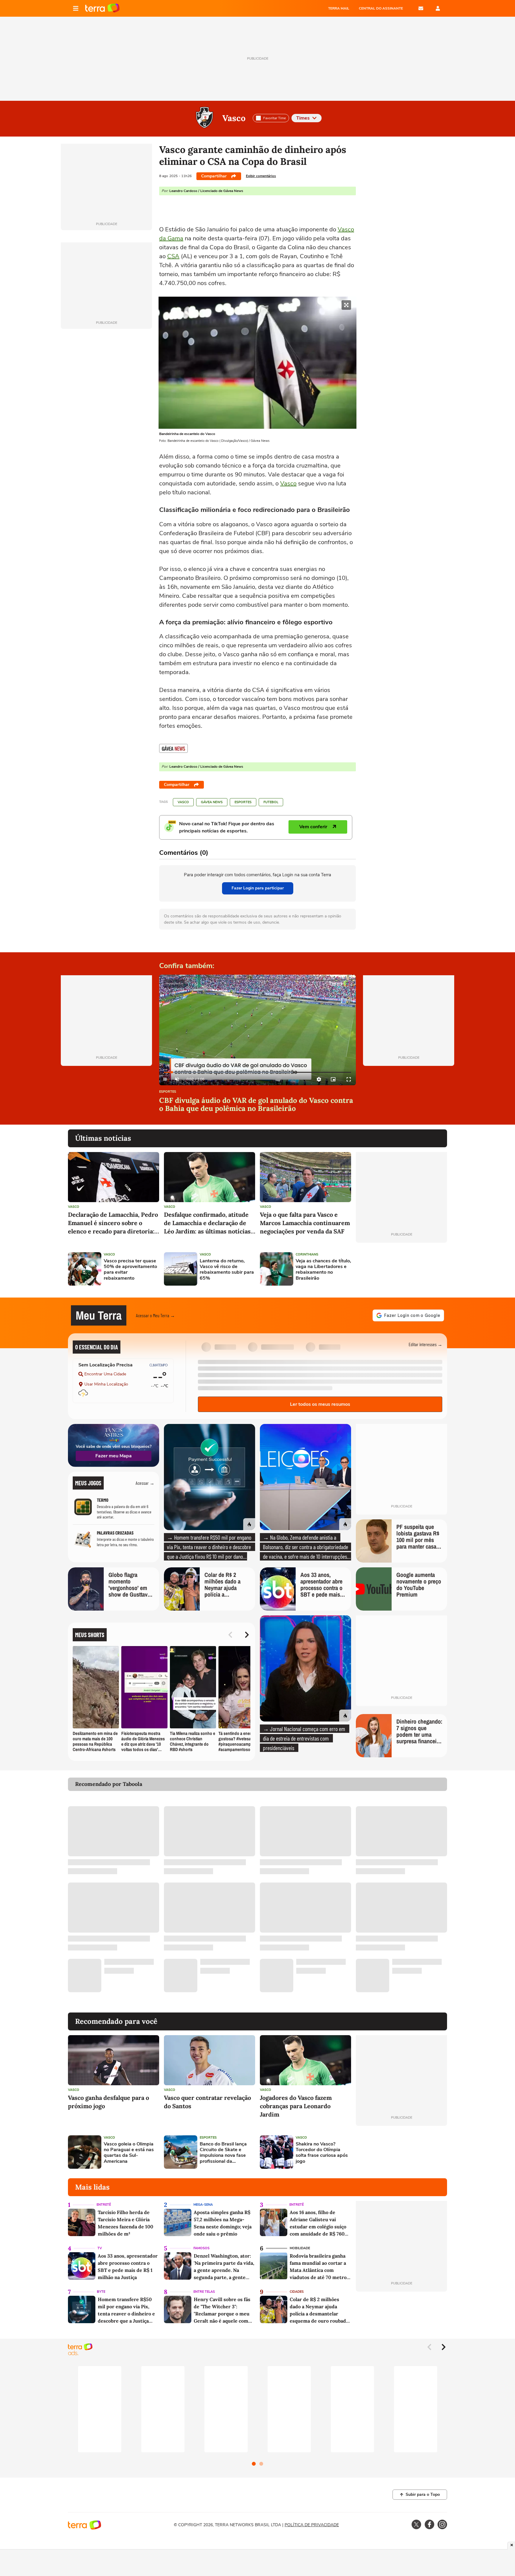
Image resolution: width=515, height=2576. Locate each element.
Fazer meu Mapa (114, 1456)
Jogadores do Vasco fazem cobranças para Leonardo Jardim (296, 2106)
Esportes (243, 802)
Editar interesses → (425, 1344)
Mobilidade (300, 2248)
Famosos (201, 2248)
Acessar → (145, 1483)
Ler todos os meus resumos (320, 1404)
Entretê (104, 2205)
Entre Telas (204, 2292)
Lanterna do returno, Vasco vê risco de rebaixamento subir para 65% (227, 1270)
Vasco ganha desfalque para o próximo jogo (108, 2102)
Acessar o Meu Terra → (155, 1315)
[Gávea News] (173, 748)
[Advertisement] (401, 1269)
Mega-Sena (203, 2205)
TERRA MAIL (339, 8)
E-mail (421, 8)
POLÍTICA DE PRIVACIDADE (312, 2525)
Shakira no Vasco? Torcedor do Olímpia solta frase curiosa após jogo (322, 2153)
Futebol (271, 802)
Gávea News (212, 802)
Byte (101, 2292)
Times (303, 118)
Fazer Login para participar (258, 888)
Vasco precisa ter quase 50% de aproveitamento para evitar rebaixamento (130, 1270)
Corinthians (307, 1254)
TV (100, 2248)
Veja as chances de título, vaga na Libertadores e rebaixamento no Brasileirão (323, 1270)
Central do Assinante (381, 8)
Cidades (297, 2292)
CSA (173, 256)
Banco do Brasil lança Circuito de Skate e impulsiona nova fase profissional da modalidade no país (223, 2153)
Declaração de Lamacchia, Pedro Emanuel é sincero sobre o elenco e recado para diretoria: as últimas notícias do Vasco (113, 1223)
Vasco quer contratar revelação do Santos (207, 2102)
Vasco (234, 118)
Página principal (102, 8)
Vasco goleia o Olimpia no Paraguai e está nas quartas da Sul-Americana (129, 2153)
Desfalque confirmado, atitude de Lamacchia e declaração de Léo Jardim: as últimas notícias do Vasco (207, 1223)
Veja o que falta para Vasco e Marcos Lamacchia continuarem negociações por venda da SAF (305, 1223)
